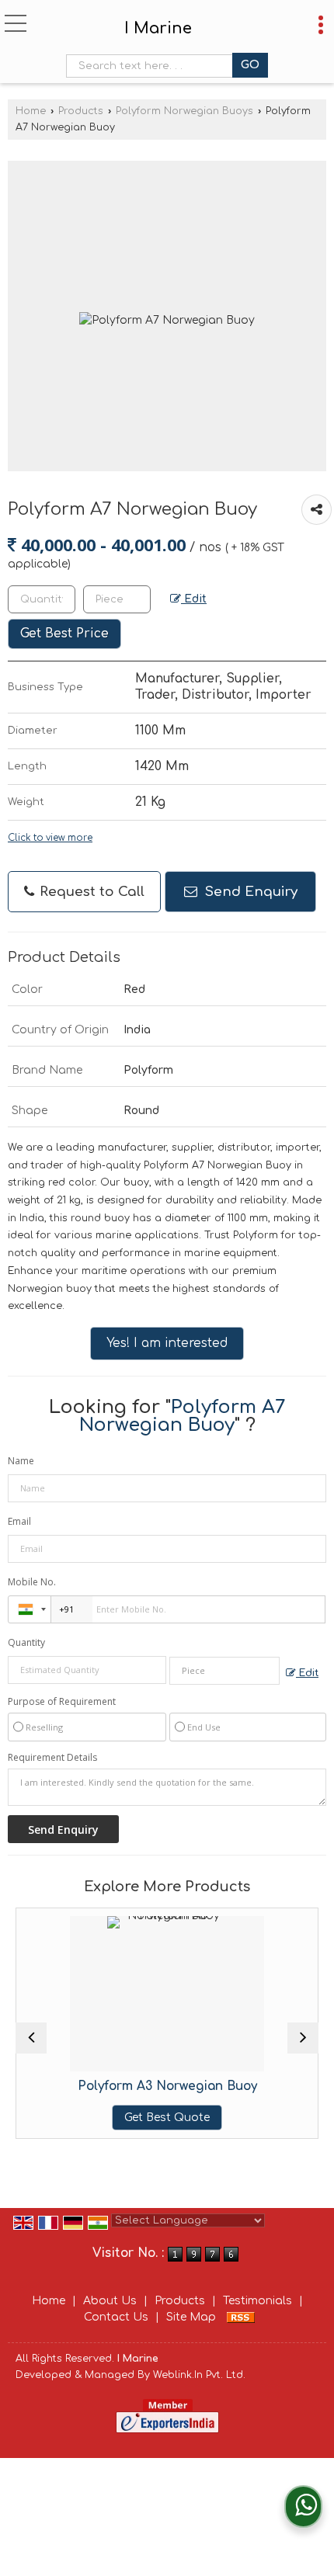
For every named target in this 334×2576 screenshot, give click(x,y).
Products (81, 111)
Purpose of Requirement (62, 1702)
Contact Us (116, 2317)
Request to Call (90, 892)
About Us (110, 2301)
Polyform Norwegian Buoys (184, 111)
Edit (194, 599)
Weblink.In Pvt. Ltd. (199, 2375)
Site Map (191, 2317)
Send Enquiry (249, 892)
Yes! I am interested (167, 1343)
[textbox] (153, 66)
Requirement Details (52, 1758)
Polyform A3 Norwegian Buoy (129, 2086)
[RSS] (241, 2317)
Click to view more (50, 838)
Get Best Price (64, 634)
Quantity (26, 1642)
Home (31, 111)
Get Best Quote (129, 2118)
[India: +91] (30, 1609)
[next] (303, 2038)
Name (21, 1461)
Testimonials (257, 2301)
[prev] (31, 2038)
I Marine (158, 29)
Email (19, 1521)
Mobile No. (32, 1582)
